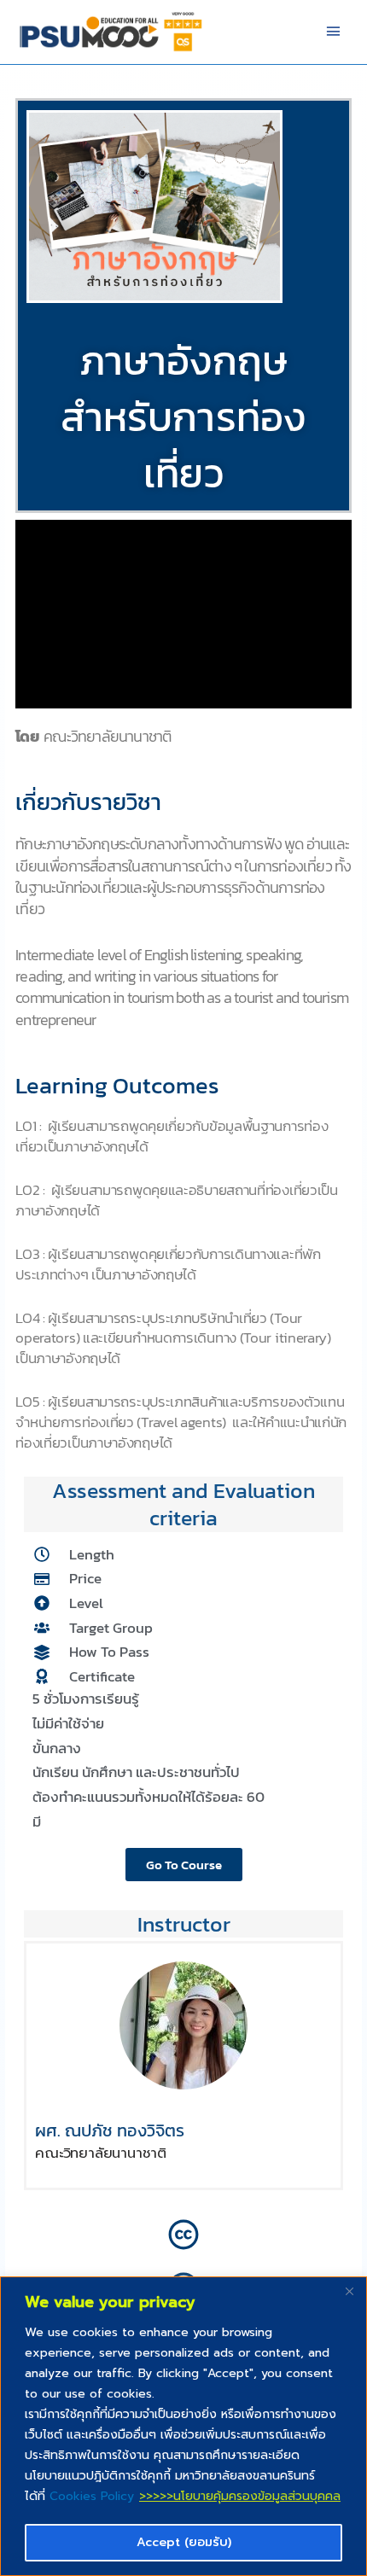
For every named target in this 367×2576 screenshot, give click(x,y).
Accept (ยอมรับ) (184, 2542)
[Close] (349, 2291)
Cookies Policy (92, 2496)
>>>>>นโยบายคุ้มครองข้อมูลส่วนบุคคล (240, 2496)
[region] (183, 2426)
